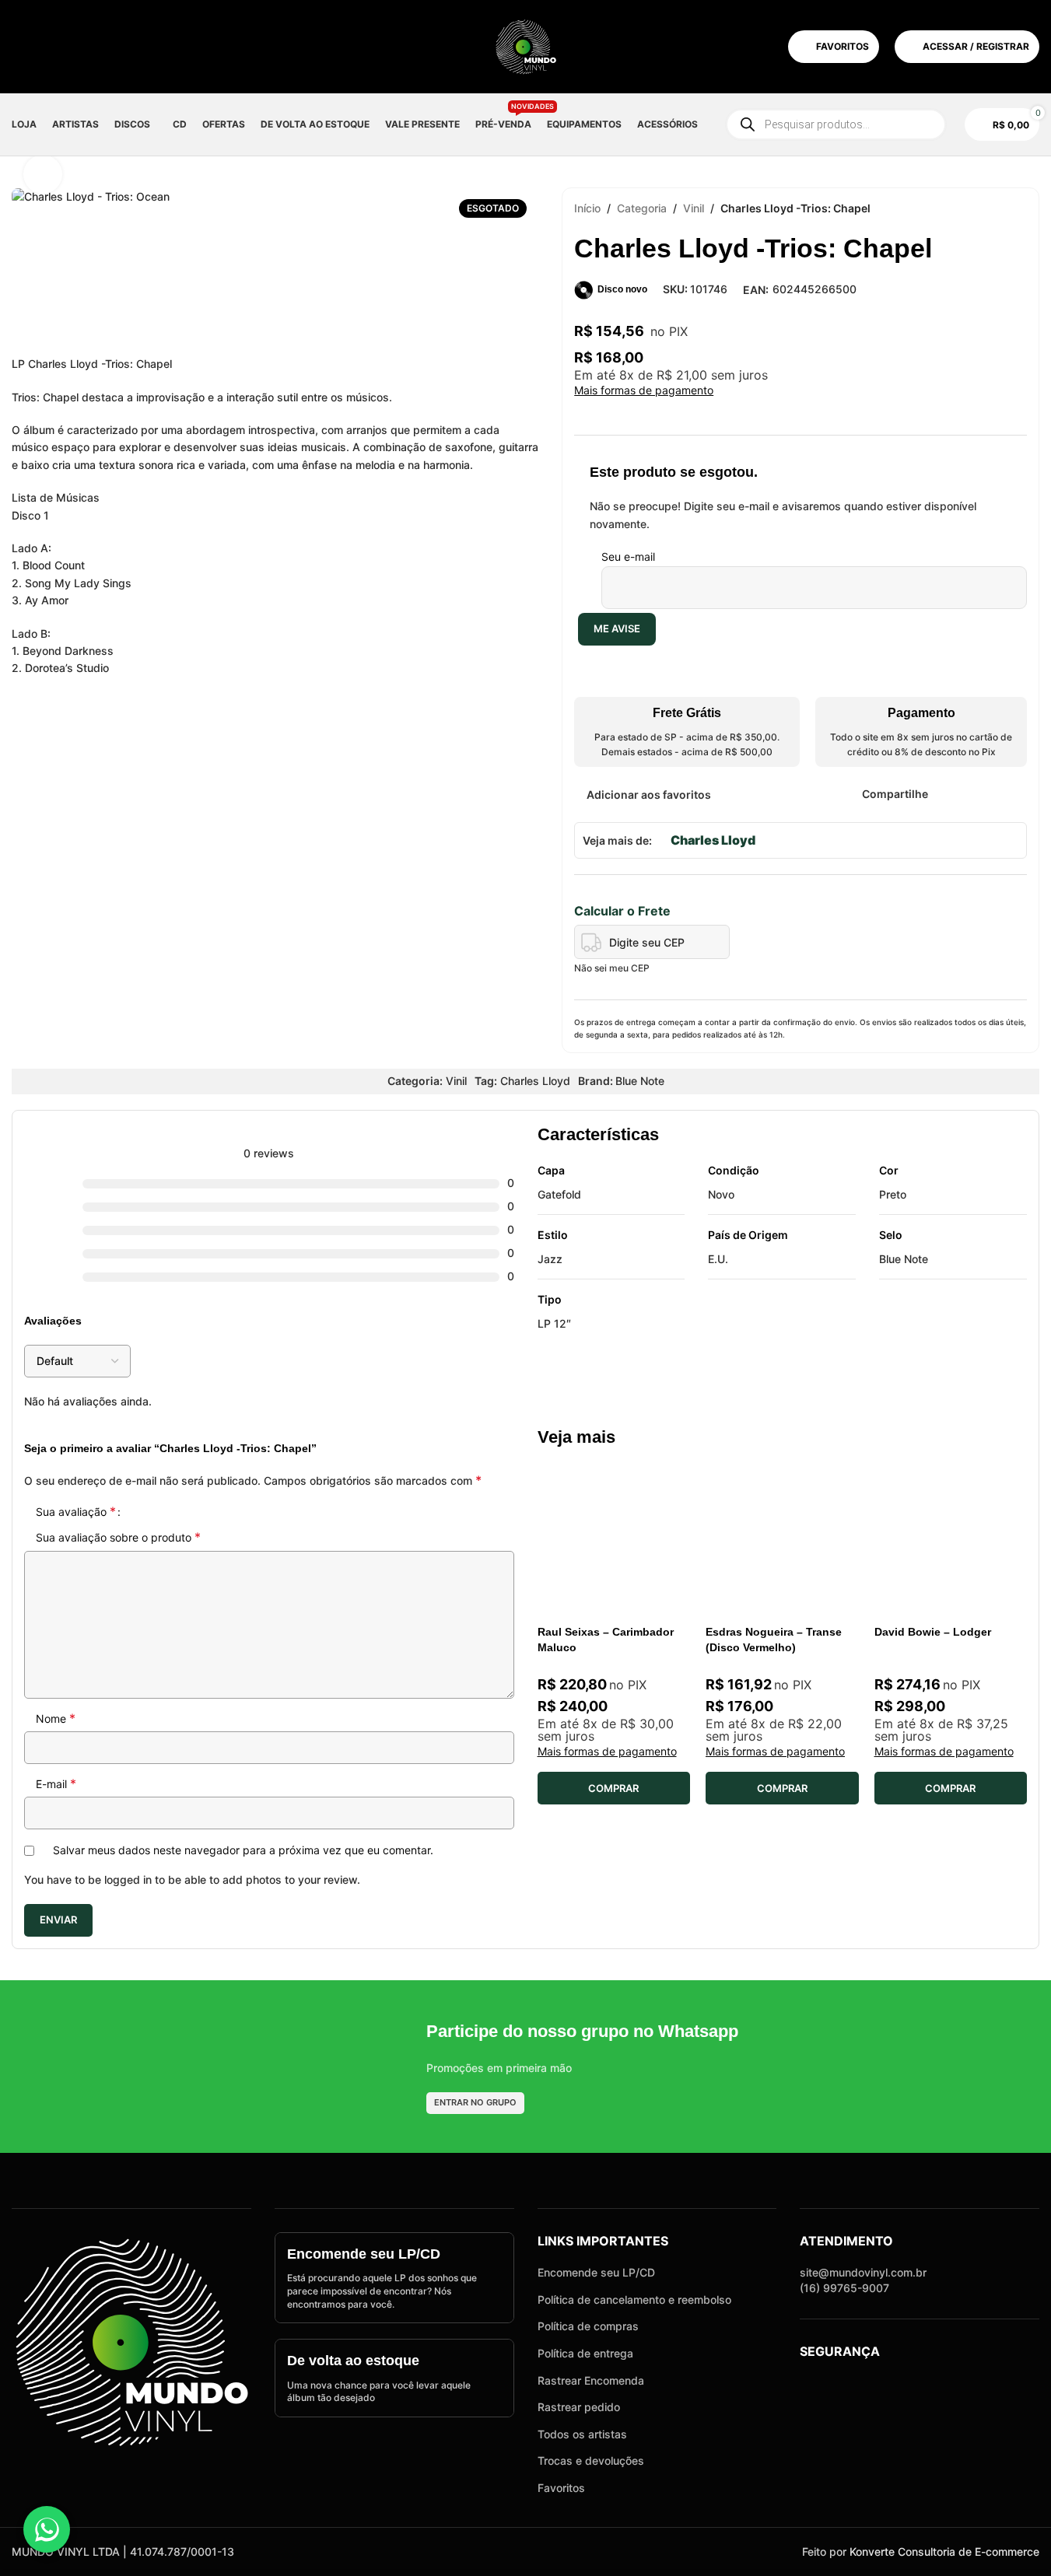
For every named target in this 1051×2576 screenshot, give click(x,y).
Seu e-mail (628, 556)
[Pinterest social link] (977, 794)
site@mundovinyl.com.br (863, 2272)
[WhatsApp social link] (997, 794)
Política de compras (588, 2326)
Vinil (694, 208)
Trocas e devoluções (591, 2460)
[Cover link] (394, 2278)
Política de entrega (585, 2353)
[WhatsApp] (47, 2529)
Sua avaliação (76, 1511)
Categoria (642, 208)
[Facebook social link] (938, 794)
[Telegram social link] (1017, 794)
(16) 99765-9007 (844, 2288)
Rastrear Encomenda (591, 2380)
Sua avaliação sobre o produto (118, 1537)
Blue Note (640, 1081)
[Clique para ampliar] (43, 174)
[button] (614, 1788)
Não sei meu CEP (612, 968)
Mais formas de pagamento (644, 390)
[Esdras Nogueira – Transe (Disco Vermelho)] (782, 1541)
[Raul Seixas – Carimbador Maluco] (614, 1541)
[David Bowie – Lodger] (951, 1541)
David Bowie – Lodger (933, 1632)
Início (587, 208)
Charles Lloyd (713, 840)
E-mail (56, 1783)
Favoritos (561, 2488)
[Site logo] (526, 45)
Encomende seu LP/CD (596, 2272)
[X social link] (958, 794)
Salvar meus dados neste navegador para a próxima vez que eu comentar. (243, 1850)
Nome (56, 1718)
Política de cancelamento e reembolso (634, 2299)
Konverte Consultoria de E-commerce (944, 2551)
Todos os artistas (582, 2434)
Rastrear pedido (579, 2407)
